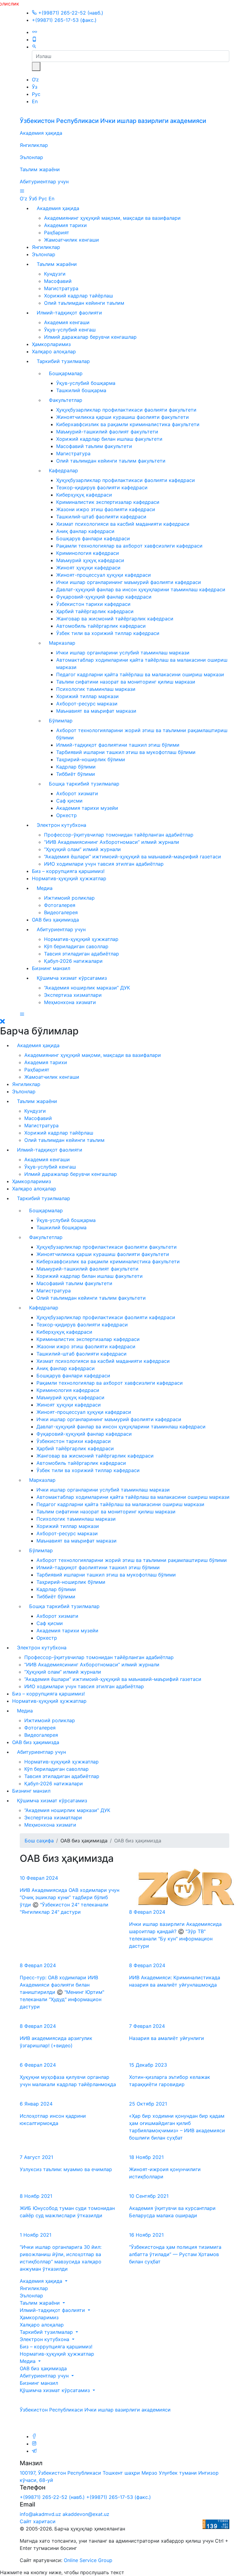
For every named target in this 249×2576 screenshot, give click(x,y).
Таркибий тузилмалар (63, 361)
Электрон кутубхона (61, 825)
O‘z (35, 80)
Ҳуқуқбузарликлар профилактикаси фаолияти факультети (126, 410)
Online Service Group (88, 2560)
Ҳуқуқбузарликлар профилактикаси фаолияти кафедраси (126, 480)
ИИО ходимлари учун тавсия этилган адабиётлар (104, 864)
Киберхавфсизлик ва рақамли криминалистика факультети (128, 424)
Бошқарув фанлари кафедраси (93, 538)
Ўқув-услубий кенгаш (70, 330)
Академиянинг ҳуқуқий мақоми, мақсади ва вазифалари (112, 218)
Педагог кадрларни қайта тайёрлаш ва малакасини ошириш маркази (140, 674)
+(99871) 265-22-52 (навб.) (70, 13)
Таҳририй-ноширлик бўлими (91, 759)
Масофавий (58, 281)
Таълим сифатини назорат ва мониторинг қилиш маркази (126, 682)
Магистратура (61, 288)
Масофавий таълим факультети (94, 446)
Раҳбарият (57, 232)
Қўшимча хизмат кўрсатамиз (72, 978)
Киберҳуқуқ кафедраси (84, 495)
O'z (24, 199)
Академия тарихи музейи (87, 808)
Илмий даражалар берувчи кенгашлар (90, 337)
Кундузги (55, 274)
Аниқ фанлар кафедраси (85, 531)
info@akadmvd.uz (40, 2514)
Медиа (45, 888)
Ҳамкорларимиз (51, 344)
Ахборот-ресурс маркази (87, 704)
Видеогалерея (61, 912)
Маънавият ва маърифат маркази (96, 711)
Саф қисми (69, 801)
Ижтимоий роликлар (69, 898)
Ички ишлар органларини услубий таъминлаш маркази (123, 653)
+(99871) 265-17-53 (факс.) (64, 20)
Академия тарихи (65, 225)
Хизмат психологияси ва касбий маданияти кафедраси (123, 524)
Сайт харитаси (38, 2521)
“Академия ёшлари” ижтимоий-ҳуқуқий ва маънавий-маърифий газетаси (133, 857)
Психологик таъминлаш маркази (96, 689)
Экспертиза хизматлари (73, 995)
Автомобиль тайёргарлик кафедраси (101, 626)
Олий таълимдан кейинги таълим (84, 303)
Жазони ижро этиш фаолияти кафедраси (106, 509)
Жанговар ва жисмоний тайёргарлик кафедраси (115, 619)
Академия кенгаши (67, 322)
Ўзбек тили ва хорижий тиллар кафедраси (108, 633)
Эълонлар (31, 157)
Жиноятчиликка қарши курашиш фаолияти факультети (123, 417)
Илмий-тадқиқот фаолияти (69, 313)
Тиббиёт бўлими (76, 774)
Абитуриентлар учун (44, 182)
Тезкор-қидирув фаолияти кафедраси (102, 487)
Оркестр (67, 815)
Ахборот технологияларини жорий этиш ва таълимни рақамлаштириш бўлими (132, 1560)
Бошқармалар (66, 373)
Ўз (35, 87)
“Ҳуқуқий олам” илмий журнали (82, 849)
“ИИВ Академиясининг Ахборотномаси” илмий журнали (112, 842)
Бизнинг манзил (51, 968)
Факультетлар (66, 400)
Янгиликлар (34, 145)
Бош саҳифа (39, 1841)
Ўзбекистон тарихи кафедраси (93, 604)
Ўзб (33, 199)
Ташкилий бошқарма (81, 390)
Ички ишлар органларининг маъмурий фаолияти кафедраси (129, 582)
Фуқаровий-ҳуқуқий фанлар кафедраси (104, 597)
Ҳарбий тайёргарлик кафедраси (95, 611)
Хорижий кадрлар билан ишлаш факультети (109, 439)
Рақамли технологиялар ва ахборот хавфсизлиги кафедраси (129, 546)
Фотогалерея (60, 905)
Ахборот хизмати (77, 793)
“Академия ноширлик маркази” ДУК (87, 988)
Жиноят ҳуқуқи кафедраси (88, 568)
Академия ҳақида (41, 133)
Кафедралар (63, 470)
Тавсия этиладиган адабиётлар (82, 954)
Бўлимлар (61, 721)
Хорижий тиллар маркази (87, 696)
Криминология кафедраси (88, 553)
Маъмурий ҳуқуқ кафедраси (90, 560)
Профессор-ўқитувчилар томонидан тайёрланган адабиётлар (119, 835)
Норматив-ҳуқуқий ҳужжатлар (69, 878)
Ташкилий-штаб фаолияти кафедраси (101, 517)
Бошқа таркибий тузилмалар (84, 784)
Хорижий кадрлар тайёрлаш (78, 296)
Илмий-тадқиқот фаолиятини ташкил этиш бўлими (118, 745)
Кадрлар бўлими (76, 767)
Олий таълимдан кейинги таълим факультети (111, 461)
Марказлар (62, 643)
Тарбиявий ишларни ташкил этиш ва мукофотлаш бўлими (126, 752)
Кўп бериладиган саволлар (76, 946)
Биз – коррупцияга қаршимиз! (68, 871)
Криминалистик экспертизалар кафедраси (108, 502)
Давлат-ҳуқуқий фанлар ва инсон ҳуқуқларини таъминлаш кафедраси (141, 589)
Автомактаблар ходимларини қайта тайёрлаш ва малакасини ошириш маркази (133, 1497)
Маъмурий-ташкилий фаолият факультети (107, 432)
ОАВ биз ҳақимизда (55, 920)
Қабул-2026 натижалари (73, 961)
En (35, 101)
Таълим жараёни (40, 169)
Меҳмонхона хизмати (70, 1002)
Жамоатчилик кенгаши (72, 240)
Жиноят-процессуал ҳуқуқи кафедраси (104, 575)
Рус (36, 94)
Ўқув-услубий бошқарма (86, 383)
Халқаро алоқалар (54, 351)
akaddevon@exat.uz (86, 2514)
